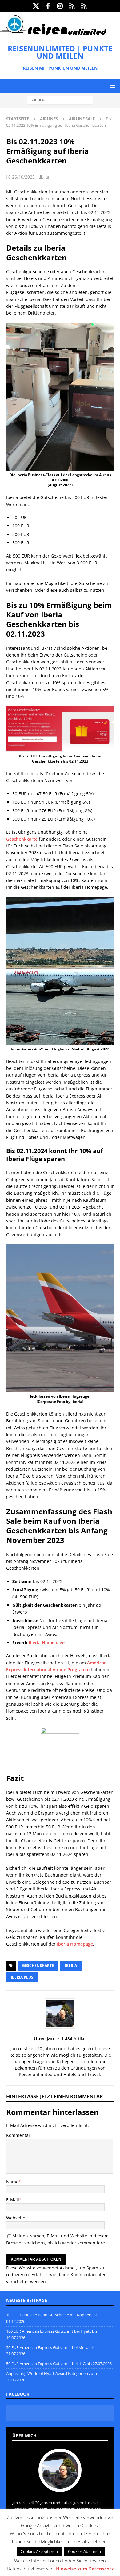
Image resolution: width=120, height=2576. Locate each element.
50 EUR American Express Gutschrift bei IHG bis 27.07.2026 (59, 2364)
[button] (112, 86)
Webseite (16, 2218)
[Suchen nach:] (60, 100)
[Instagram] (60, 6)
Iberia (71, 1966)
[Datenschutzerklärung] (72, 6)
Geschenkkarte (22, 839)
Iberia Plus (22, 1977)
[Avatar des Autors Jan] (60, 2485)
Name (12, 2182)
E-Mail (13, 2200)
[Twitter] (36, 6)
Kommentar (18, 2135)
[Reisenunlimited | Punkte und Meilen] (53, 33)
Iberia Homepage (47, 1643)
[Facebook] (48, 6)
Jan (48, 177)
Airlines (49, 119)
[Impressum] (84, 6)
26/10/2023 (23, 177)
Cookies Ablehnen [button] (84, 2551)
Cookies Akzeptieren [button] (39, 2551)
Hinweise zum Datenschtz (85, 2569)
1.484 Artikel (74, 2039)
